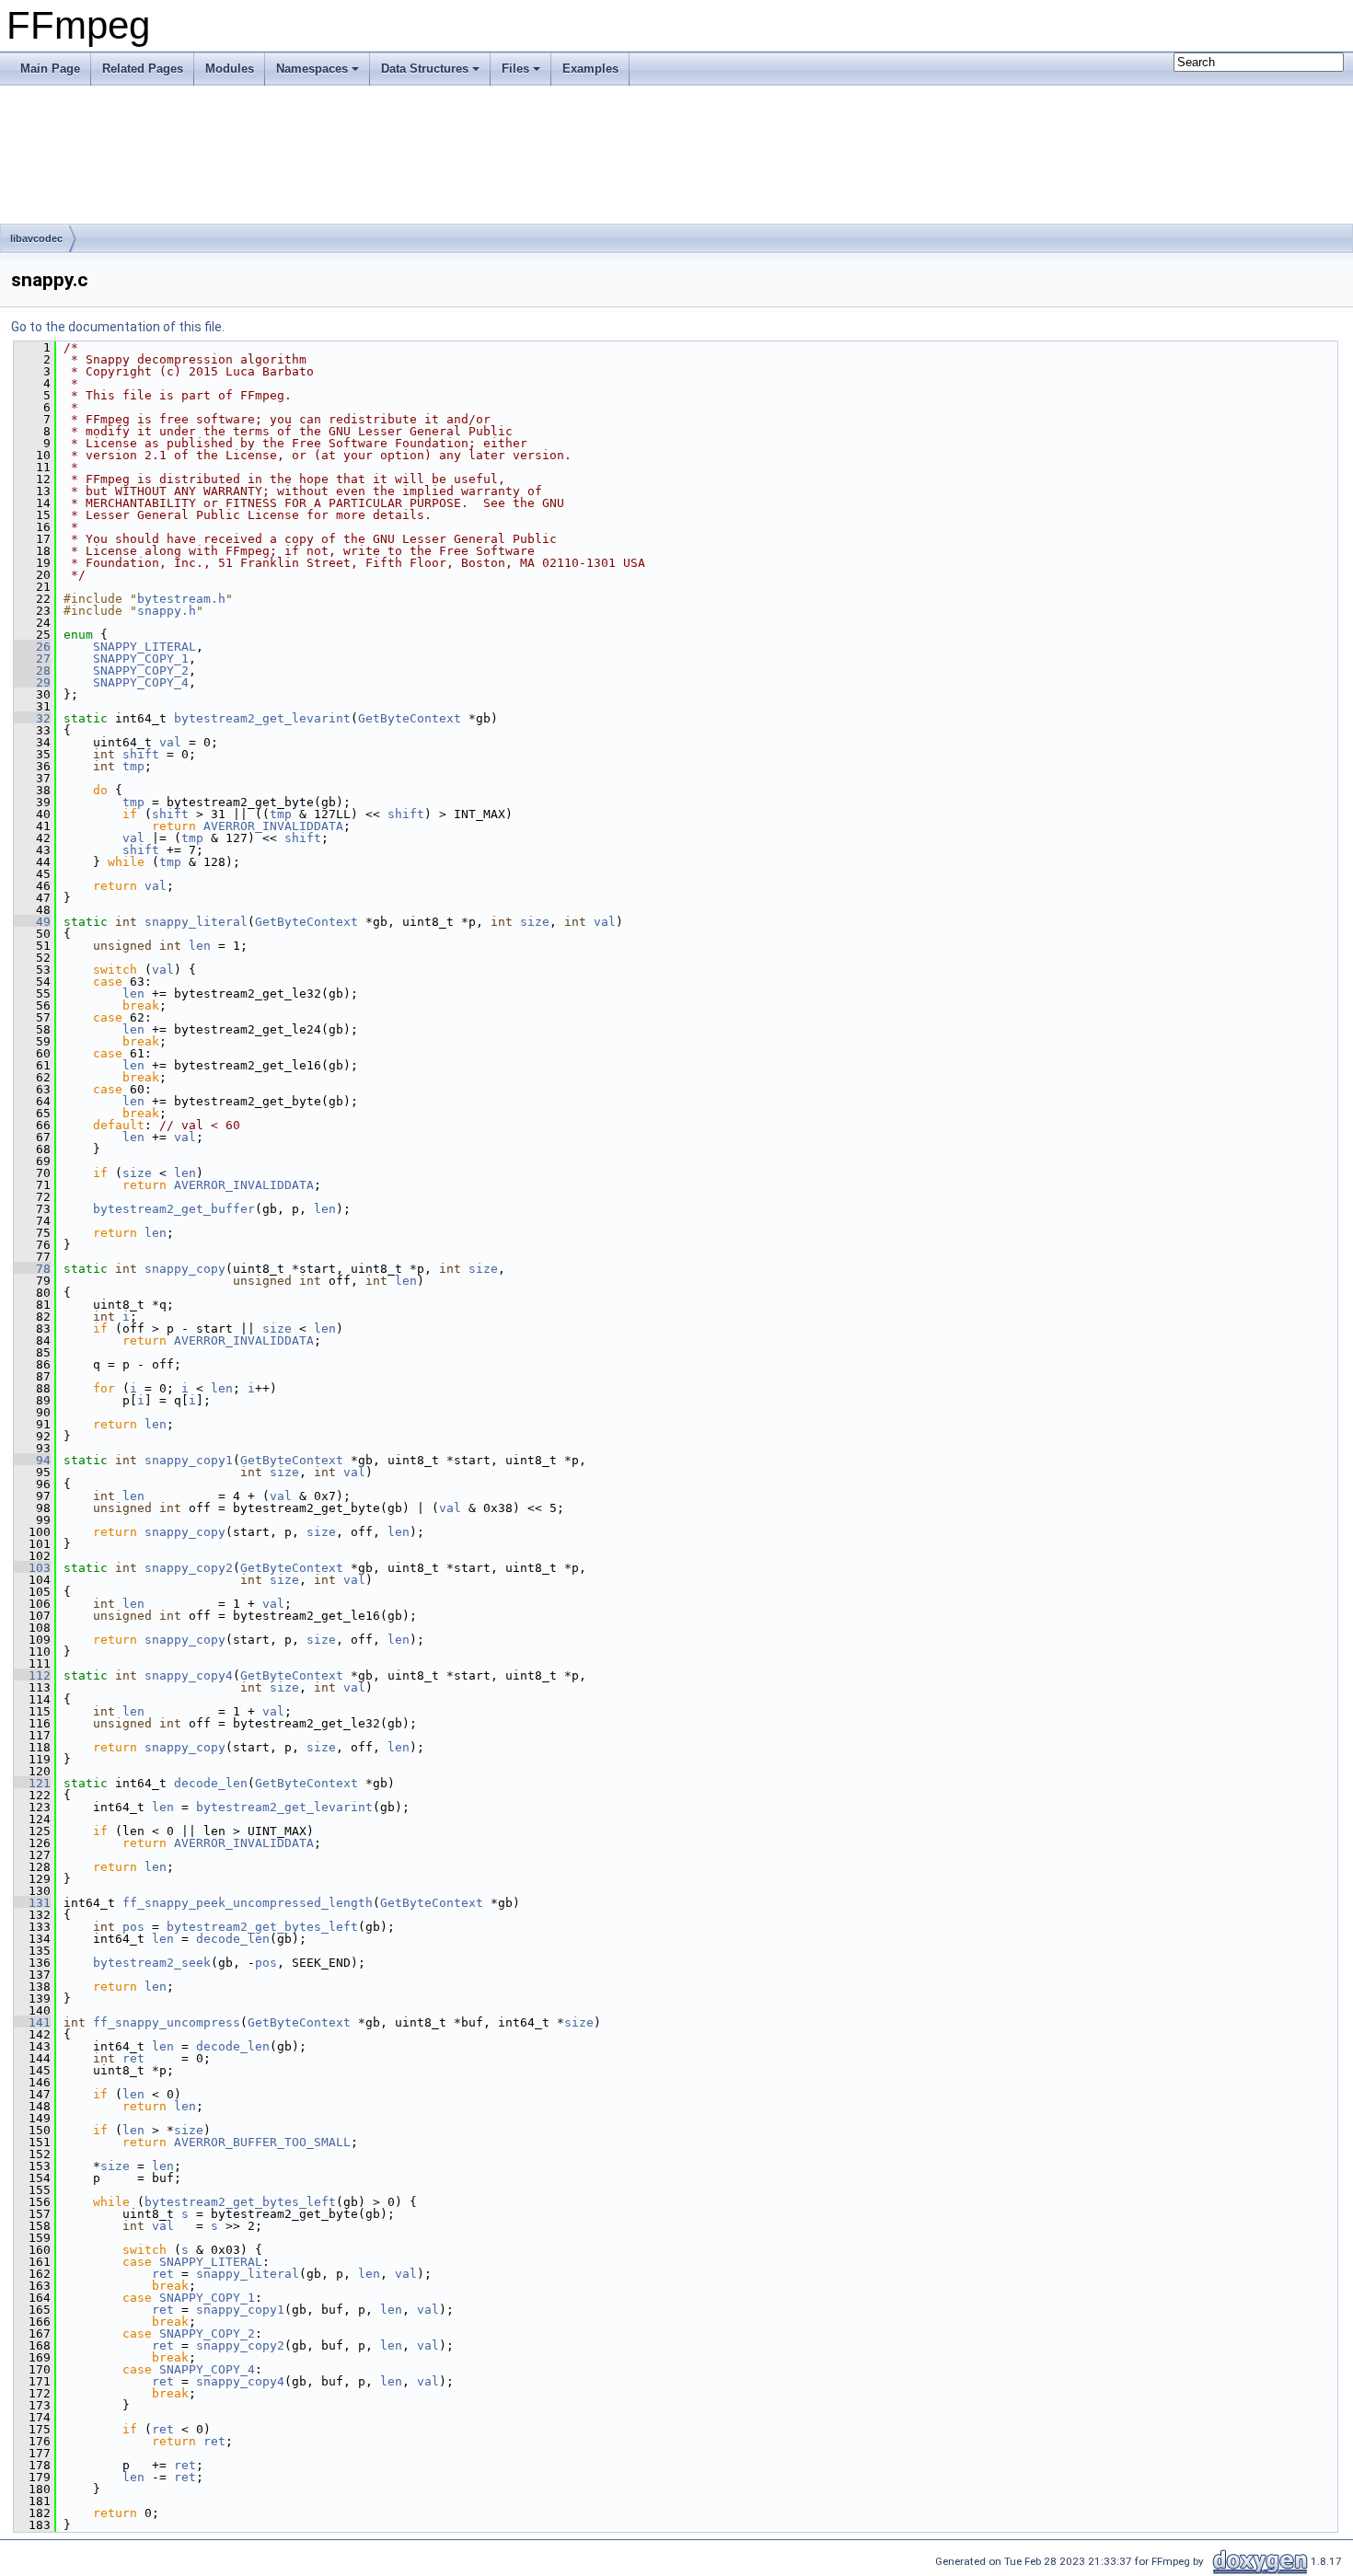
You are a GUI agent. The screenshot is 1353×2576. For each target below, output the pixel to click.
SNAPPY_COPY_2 (141, 670)
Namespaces (312, 69)
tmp (133, 766)
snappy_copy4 (189, 1675)
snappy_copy (185, 1269)
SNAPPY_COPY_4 (141, 682)
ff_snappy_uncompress (167, 2022)
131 (32, 1903)
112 (32, 1675)
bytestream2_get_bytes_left (262, 1927)
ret (133, 2058)
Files (515, 69)
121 (32, 1783)
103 (32, 1568)
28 (32, 670)
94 (32, 1460)
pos (133, 1927)
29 (32, 682)
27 (32, 658)
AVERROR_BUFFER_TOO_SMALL (262, 2142)
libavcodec (36, 238)
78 (32, 1269)
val (170, 742)
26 (32, 647)
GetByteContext (410, 718)
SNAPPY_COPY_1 (141, 658)
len (200, 946)
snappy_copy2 (189, 1568)
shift (141, 754)
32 (32, 718)
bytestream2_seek (152, 1963)
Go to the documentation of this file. (118, 327)
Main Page (50, 69)
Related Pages (143, 69)
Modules (230, 69)
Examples (590, 69)
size (535, 922)
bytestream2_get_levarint (262, 718)
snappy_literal (196, 922)
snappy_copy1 (189, 1460)
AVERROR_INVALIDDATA (273, 826)
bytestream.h (181, 599)
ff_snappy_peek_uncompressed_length (248, 1903)
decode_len (211, 1783)
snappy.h (167, 611)
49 (32, 922)
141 (32, 2022)
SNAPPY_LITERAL (145, 647)
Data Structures (425, 69)
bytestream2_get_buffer (174, 1209)
